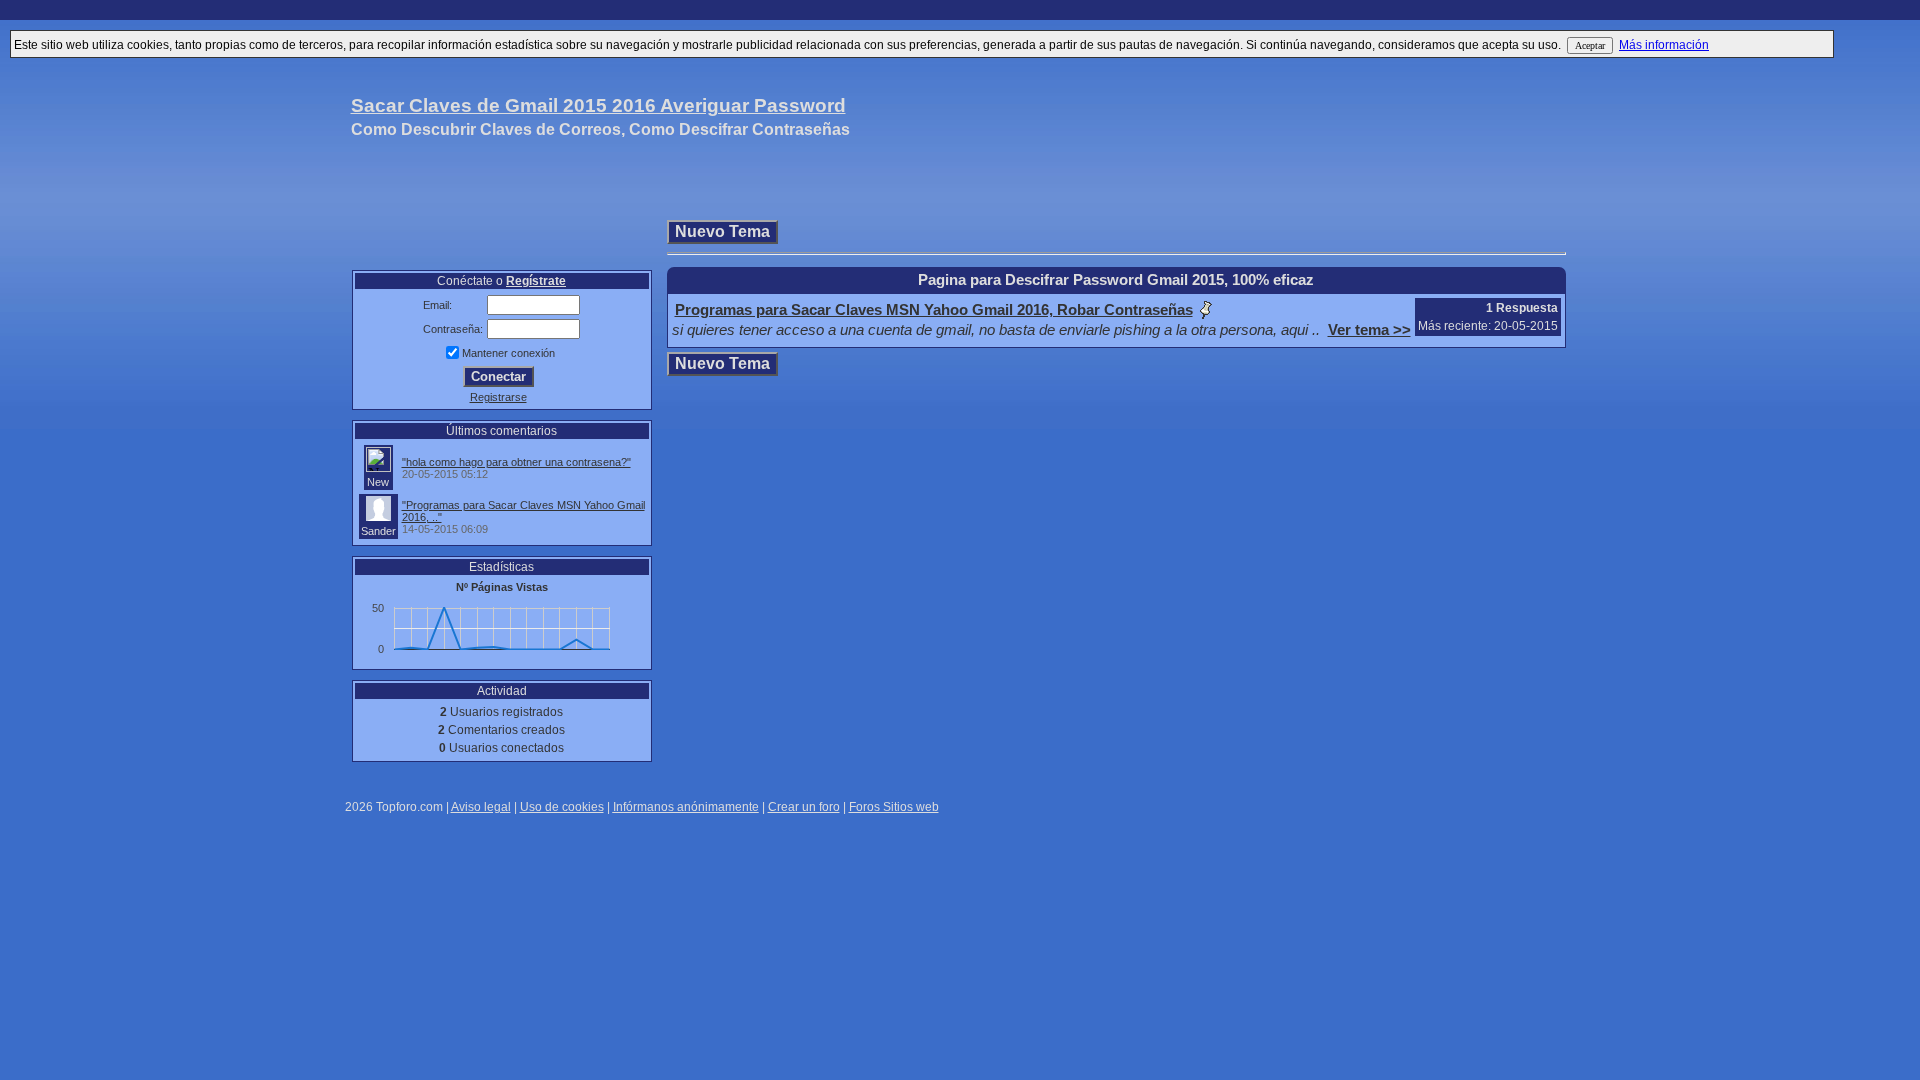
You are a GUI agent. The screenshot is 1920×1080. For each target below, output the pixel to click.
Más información (1664, 45)
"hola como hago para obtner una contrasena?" (516, 462)
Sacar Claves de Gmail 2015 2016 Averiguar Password (598, 105)
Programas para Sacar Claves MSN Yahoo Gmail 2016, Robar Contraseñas (934, 310)
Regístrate (536, 281)
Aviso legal (481, 807)
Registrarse (498, 397)
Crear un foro (804, 807)
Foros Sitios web (894, 807)
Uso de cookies (562, 807)
